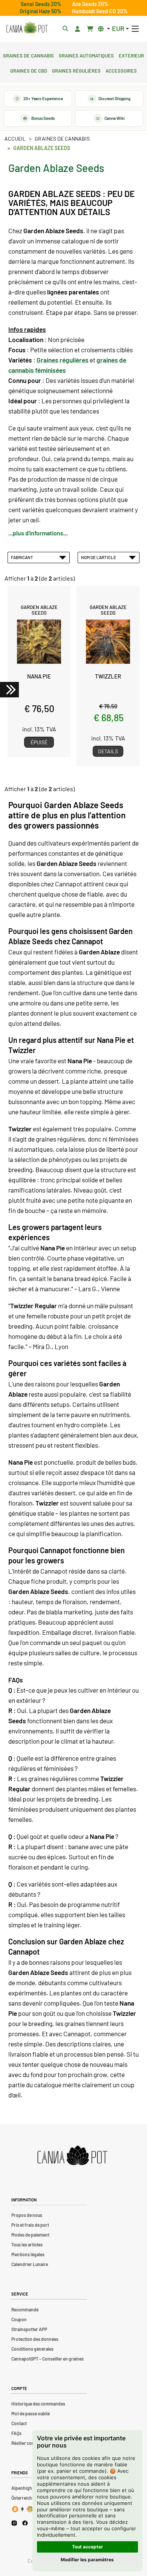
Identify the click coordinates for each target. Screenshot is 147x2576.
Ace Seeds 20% (90, 4)
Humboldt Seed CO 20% (100, 11)
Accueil (15, 139)
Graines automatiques (86, 55)
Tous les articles (27, 2245)
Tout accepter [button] (87, 2547)
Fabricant (23, 557)
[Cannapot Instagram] (14, 2523)
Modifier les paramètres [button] (87, 2560)
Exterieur (131, 55)
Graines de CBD (29, 70)
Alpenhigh (22, 2488)
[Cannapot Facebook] (25, 2523)
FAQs (16, 2433)
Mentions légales (28, 2254)
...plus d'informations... (38, 533)
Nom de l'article (99, 557)
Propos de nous (27, 2215)
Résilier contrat (26, 2443)
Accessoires (121, 70)
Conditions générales (32, 2349)
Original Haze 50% (41, 11)
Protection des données (35, 2339)
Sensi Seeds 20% (41, 4)
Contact (19, 2423)
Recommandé (25, 2310)
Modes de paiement (30, 2235)
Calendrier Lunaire (30, 2264)
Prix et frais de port (30, 2225)
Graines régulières (76, 70)
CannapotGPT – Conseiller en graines (47, 2359)
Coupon (19, 2319)
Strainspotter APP (29, 2329)
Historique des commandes (38, 2404)
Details (108, 751)
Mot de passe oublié (31, 2413)
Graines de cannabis (28, 55)
